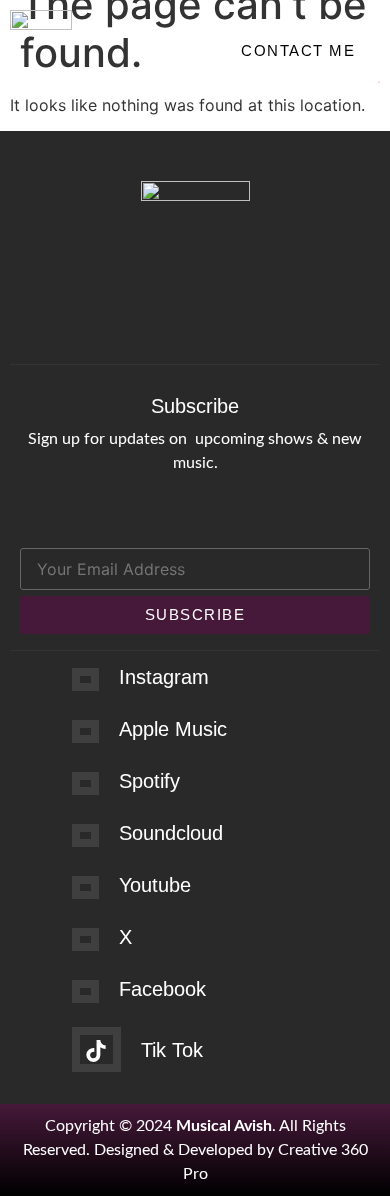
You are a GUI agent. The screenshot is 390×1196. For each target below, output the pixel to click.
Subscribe (195, 614)
